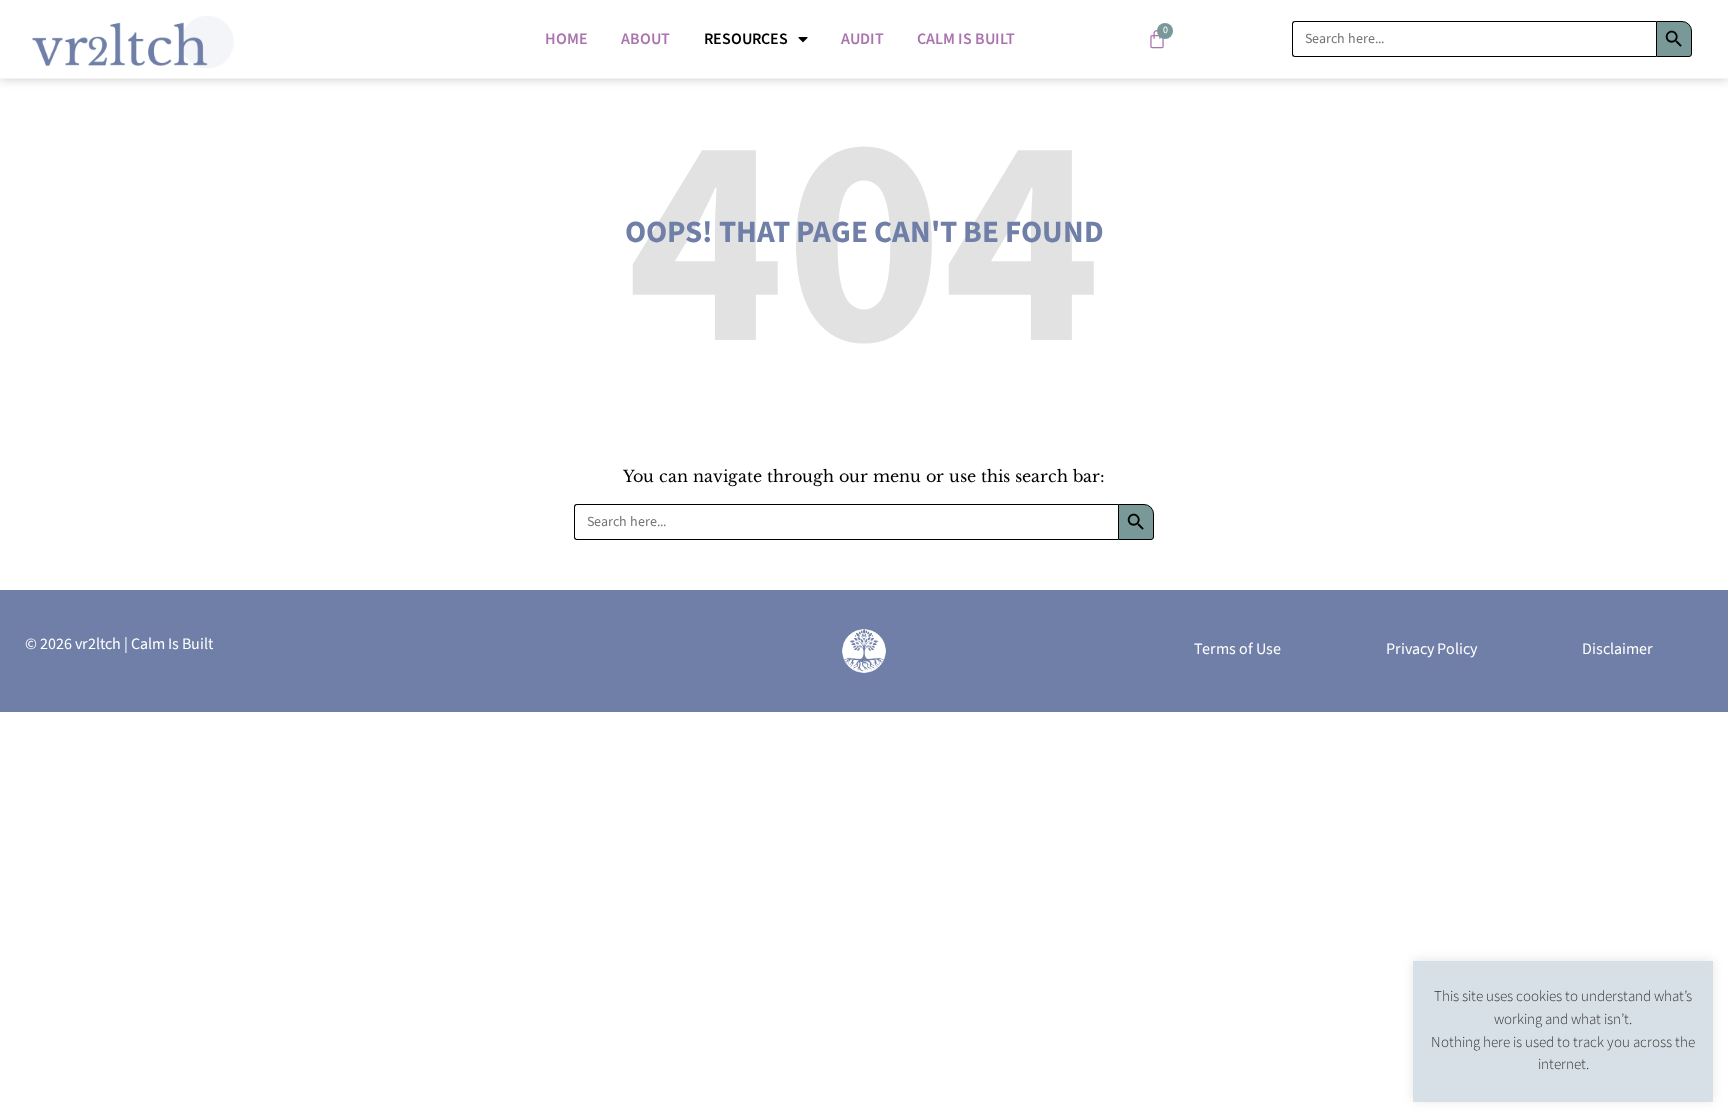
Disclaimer (1617, 649)
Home (566, 39)
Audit (862, 39)
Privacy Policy (1431, 649)
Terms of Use (1237, 649)
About (645, 39)
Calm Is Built (966, 39)
